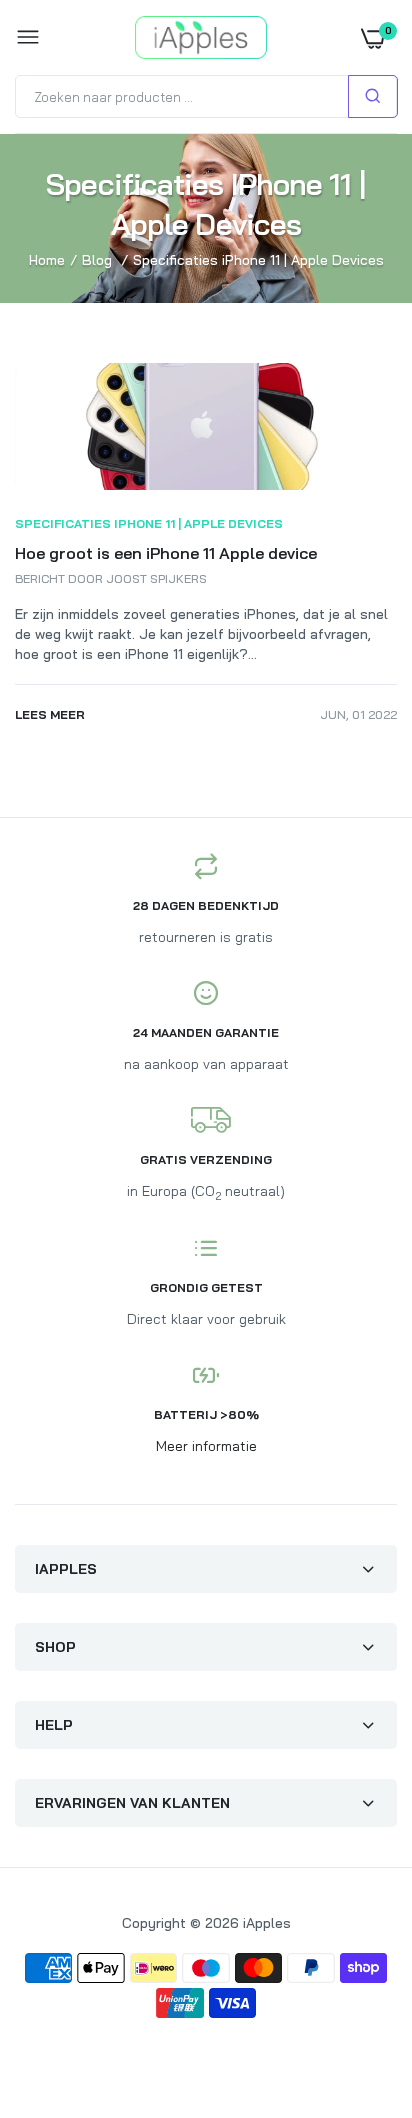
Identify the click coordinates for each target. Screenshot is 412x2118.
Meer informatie (206, 1446)
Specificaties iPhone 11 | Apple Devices (149, 523)
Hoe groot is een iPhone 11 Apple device (166, 553)
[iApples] (201, 37)
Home (47, 260)
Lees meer (50, 714)
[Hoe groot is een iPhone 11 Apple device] (206, 485)
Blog (97, 260)
